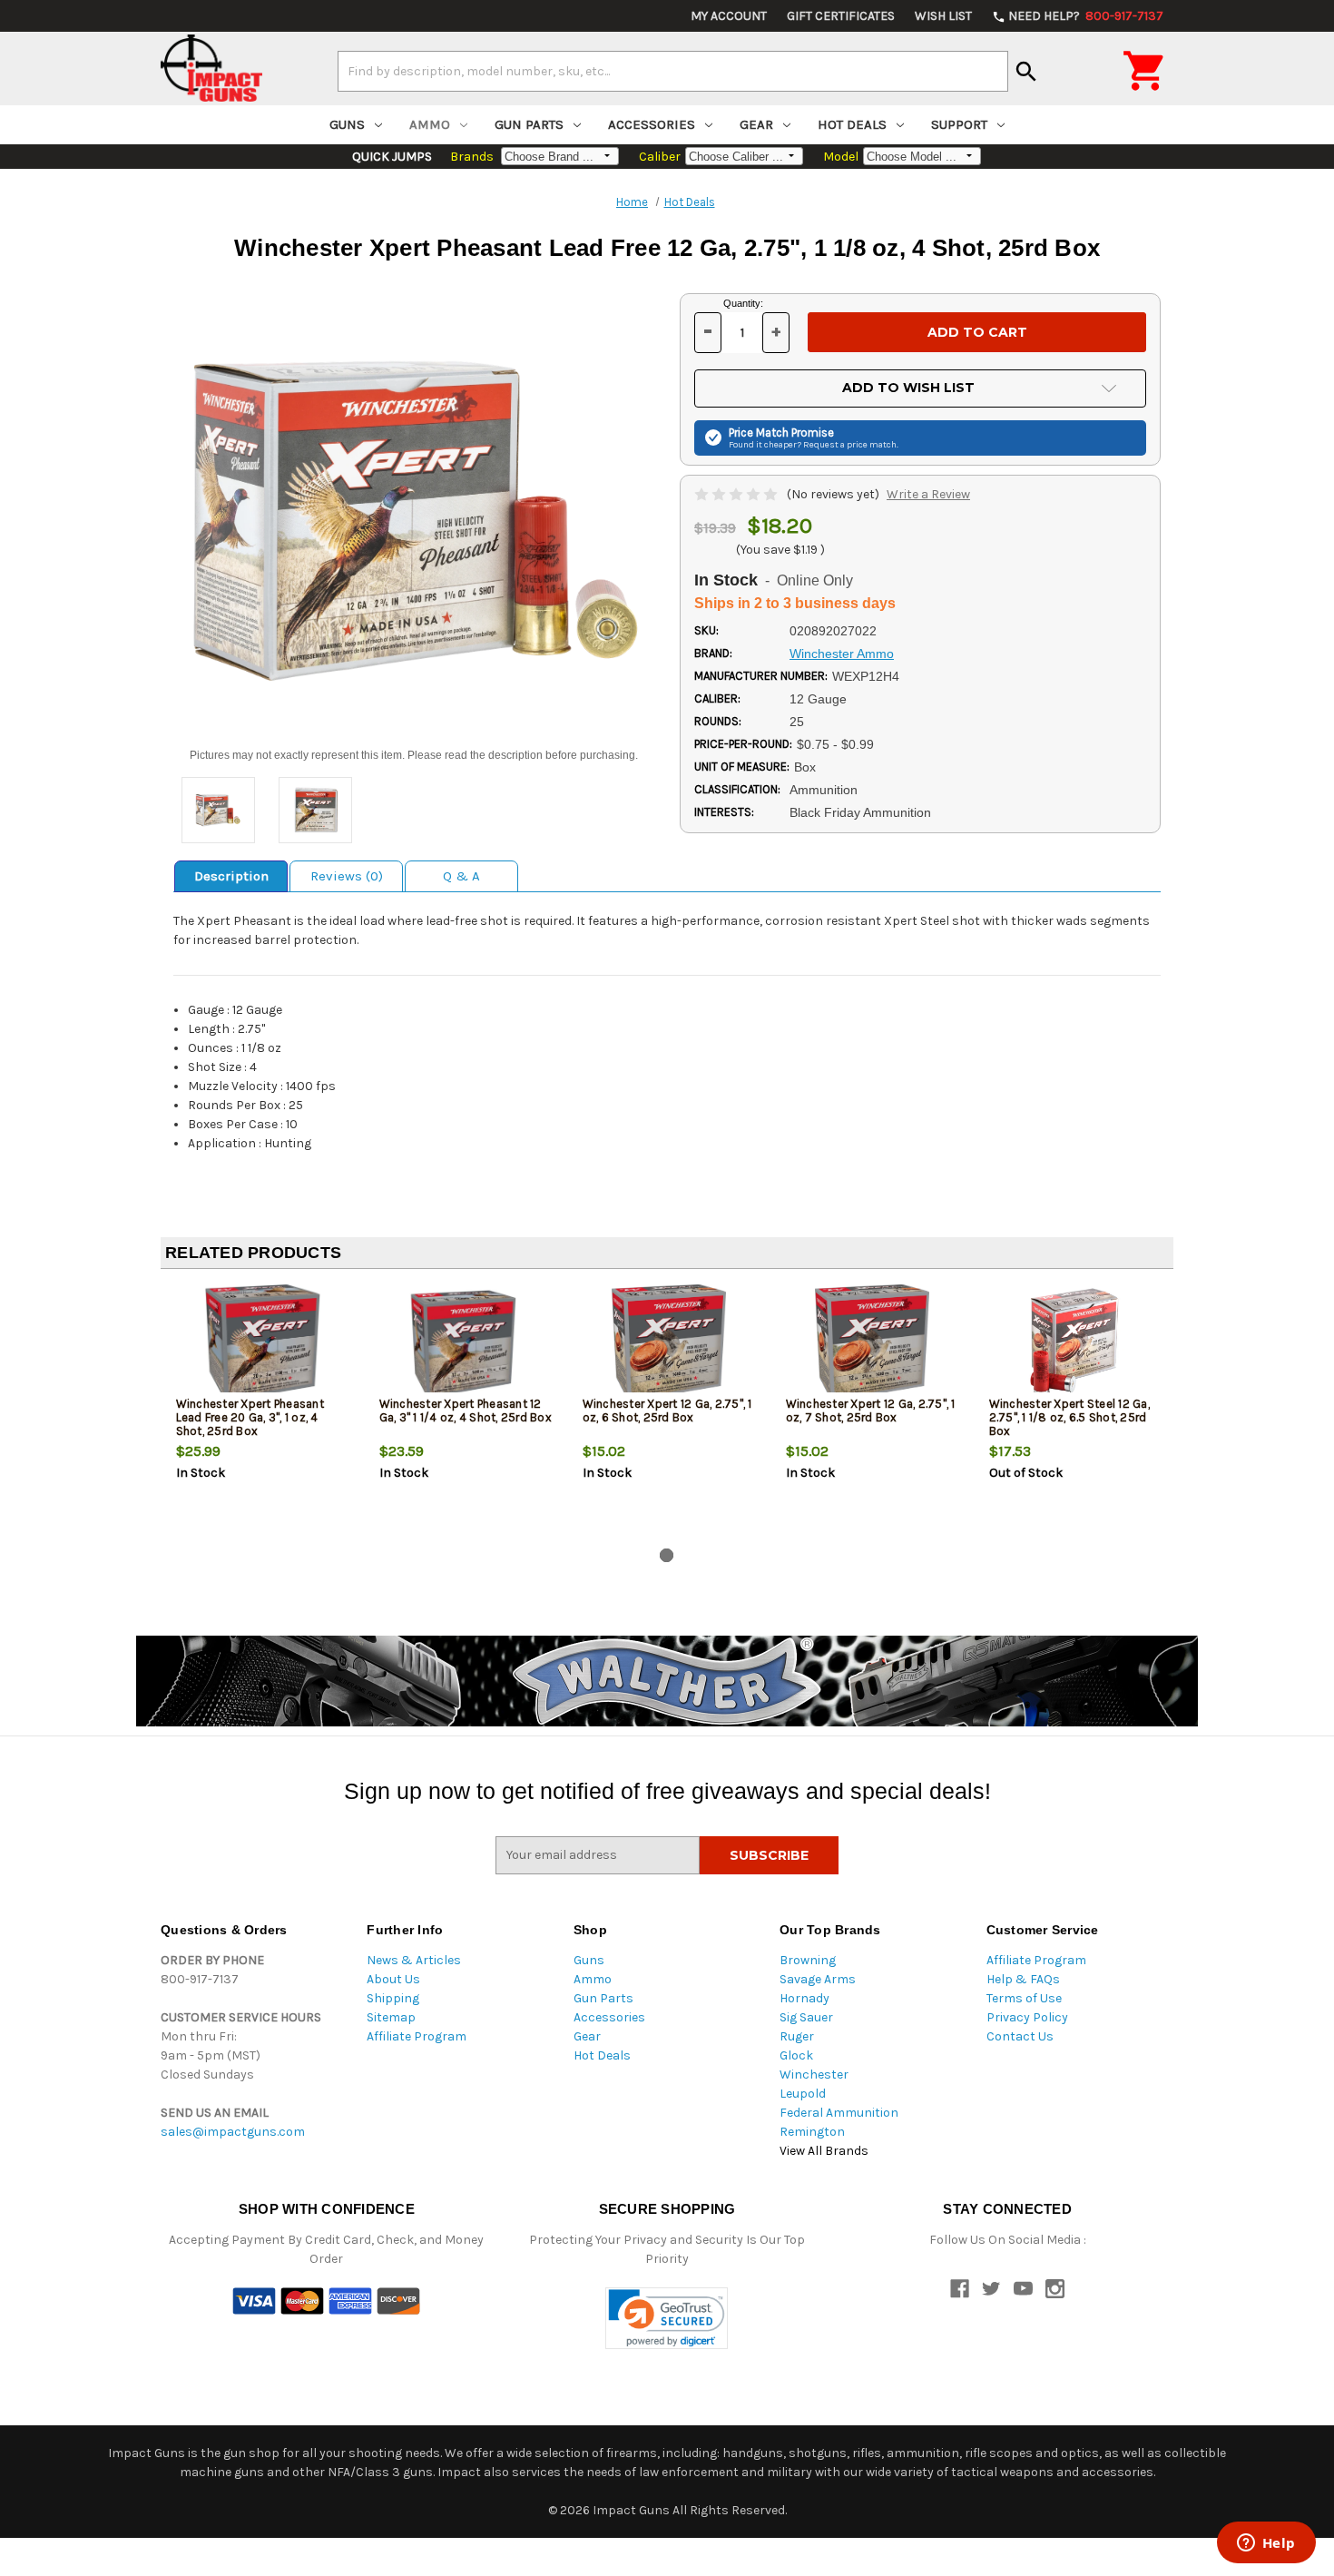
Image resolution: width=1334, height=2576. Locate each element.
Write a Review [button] (928, 494)
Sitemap (391, 2017)
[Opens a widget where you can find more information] (1266, 2544)
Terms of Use (1024, 1998)
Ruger (797, 2036)
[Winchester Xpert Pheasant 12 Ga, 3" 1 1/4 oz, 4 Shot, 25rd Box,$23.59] (466, 1343)
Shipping (393, 1998)
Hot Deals (852, 124)
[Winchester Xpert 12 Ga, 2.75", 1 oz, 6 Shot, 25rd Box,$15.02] (669, 1343)
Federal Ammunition (839, 2113)
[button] (667, 2319)
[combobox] (673, 71)
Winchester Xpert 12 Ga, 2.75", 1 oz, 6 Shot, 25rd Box (667, 1411)
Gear (756, 124)
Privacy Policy (1027, 2017)
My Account (729, 16)
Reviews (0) (347, 876)
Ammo (430, 124)
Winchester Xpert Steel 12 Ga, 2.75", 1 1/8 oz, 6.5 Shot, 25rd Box (1069, 1417)
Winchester (814, 2075)
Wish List (943, 16)
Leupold (803, 2094)
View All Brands (824, 2151)
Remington (812, 2132)
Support (959, 124)
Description (231, 876)
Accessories (652, 124)
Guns (347, 124)
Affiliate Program (417, 2036)
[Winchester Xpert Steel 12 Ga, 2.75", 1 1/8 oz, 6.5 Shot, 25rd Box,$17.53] (1076, 1343)
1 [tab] (667, 1555)
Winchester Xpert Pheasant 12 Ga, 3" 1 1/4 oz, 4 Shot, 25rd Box (466, 1411)
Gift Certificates (841, 16)
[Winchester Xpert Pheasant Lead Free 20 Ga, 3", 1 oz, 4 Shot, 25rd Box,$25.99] (263, 1343)
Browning (808, 1960)
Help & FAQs (1023, 1979)
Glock (796, 2055)
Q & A (461, 876)
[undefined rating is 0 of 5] (737, 494)
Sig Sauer (806, 2017)
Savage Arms (818, 1979)
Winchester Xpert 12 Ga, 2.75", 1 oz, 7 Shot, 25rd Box (871, 1411)
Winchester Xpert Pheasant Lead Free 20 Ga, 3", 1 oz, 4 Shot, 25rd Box (250, 1417)
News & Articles (414, 1960)
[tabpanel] (262, 1412)
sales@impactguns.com (233, 2132)
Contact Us (1020, 2036)
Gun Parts (529, 124)
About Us (393, 1979)
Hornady (804, 1998)
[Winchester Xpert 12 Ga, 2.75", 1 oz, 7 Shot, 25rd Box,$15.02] (873, 1343)
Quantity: (743, 303)
